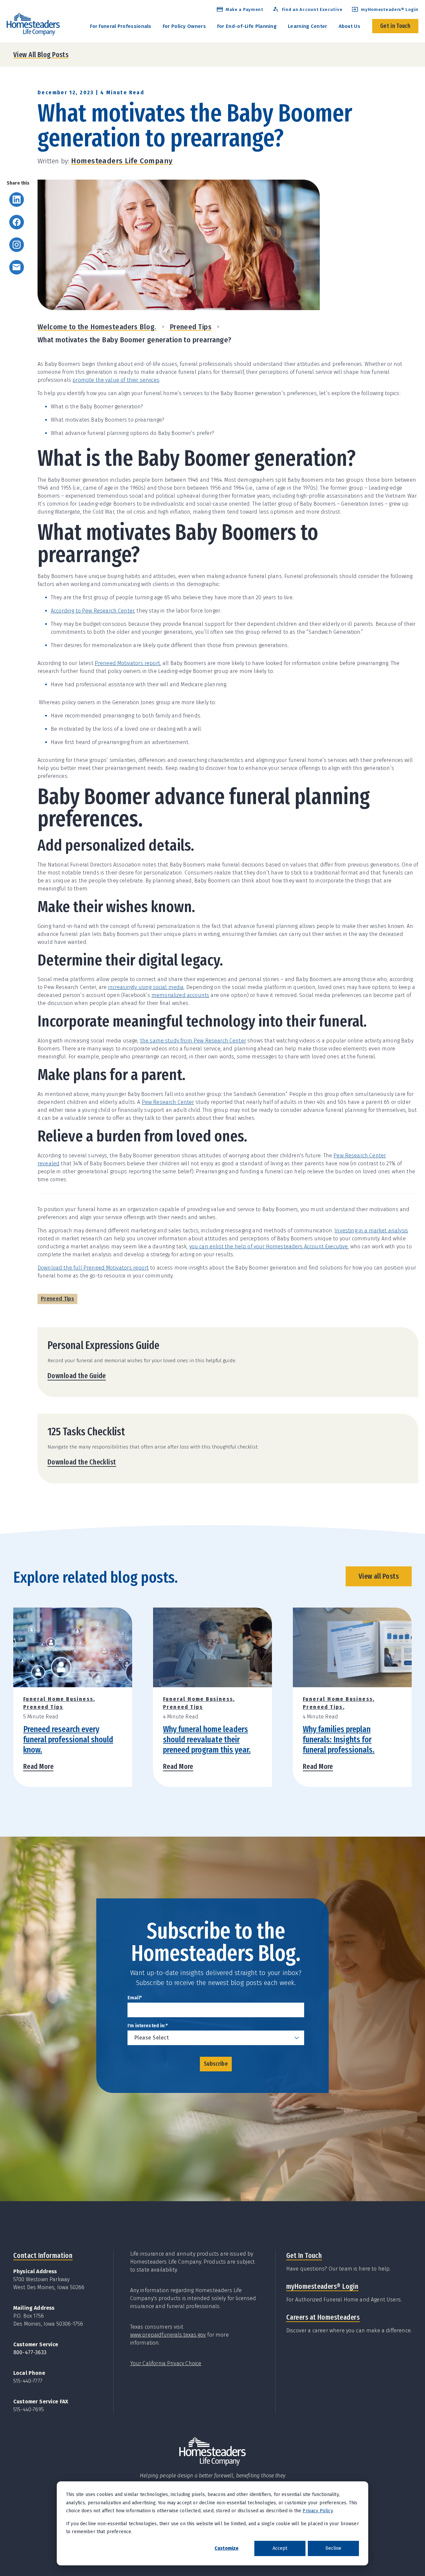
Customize (226, 2548)
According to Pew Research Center (92, 611)
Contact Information (43, 2255)
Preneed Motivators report (127, 663)
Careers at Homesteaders (323, 2317)
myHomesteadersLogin (322, 2286)
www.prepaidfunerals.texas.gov (168, 2335)
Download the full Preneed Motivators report (93, 1268)
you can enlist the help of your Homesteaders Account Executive (269, 1246)
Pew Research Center (168, 1102)
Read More (38, 1766)
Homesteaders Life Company (122, 161)
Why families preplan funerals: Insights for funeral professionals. (339, 1740)
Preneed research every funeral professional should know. (68, 1740)
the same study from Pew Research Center (193, 1041)
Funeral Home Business (58, 1699)
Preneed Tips (191, 327)
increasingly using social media (146, 987)
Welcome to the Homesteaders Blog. (97, 327)
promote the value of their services (116, 380)
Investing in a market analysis (371, 1231)
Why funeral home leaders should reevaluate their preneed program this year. (207, 1740)
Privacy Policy (317, 2511)
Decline (333, 2548)
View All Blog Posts (41, 55)
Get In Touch (304, 2255)
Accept (280, 2548)
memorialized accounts (180, 995)
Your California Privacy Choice (166, 2363)
